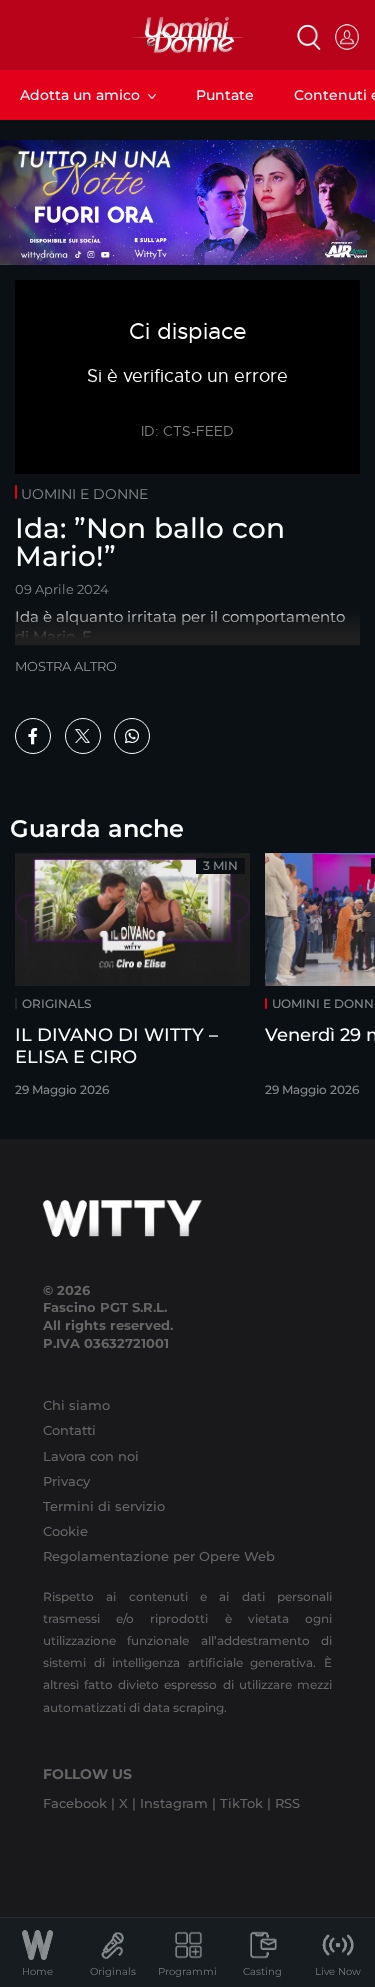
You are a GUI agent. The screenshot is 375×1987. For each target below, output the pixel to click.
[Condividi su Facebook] (33, 736)
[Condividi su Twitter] (83, 736)
